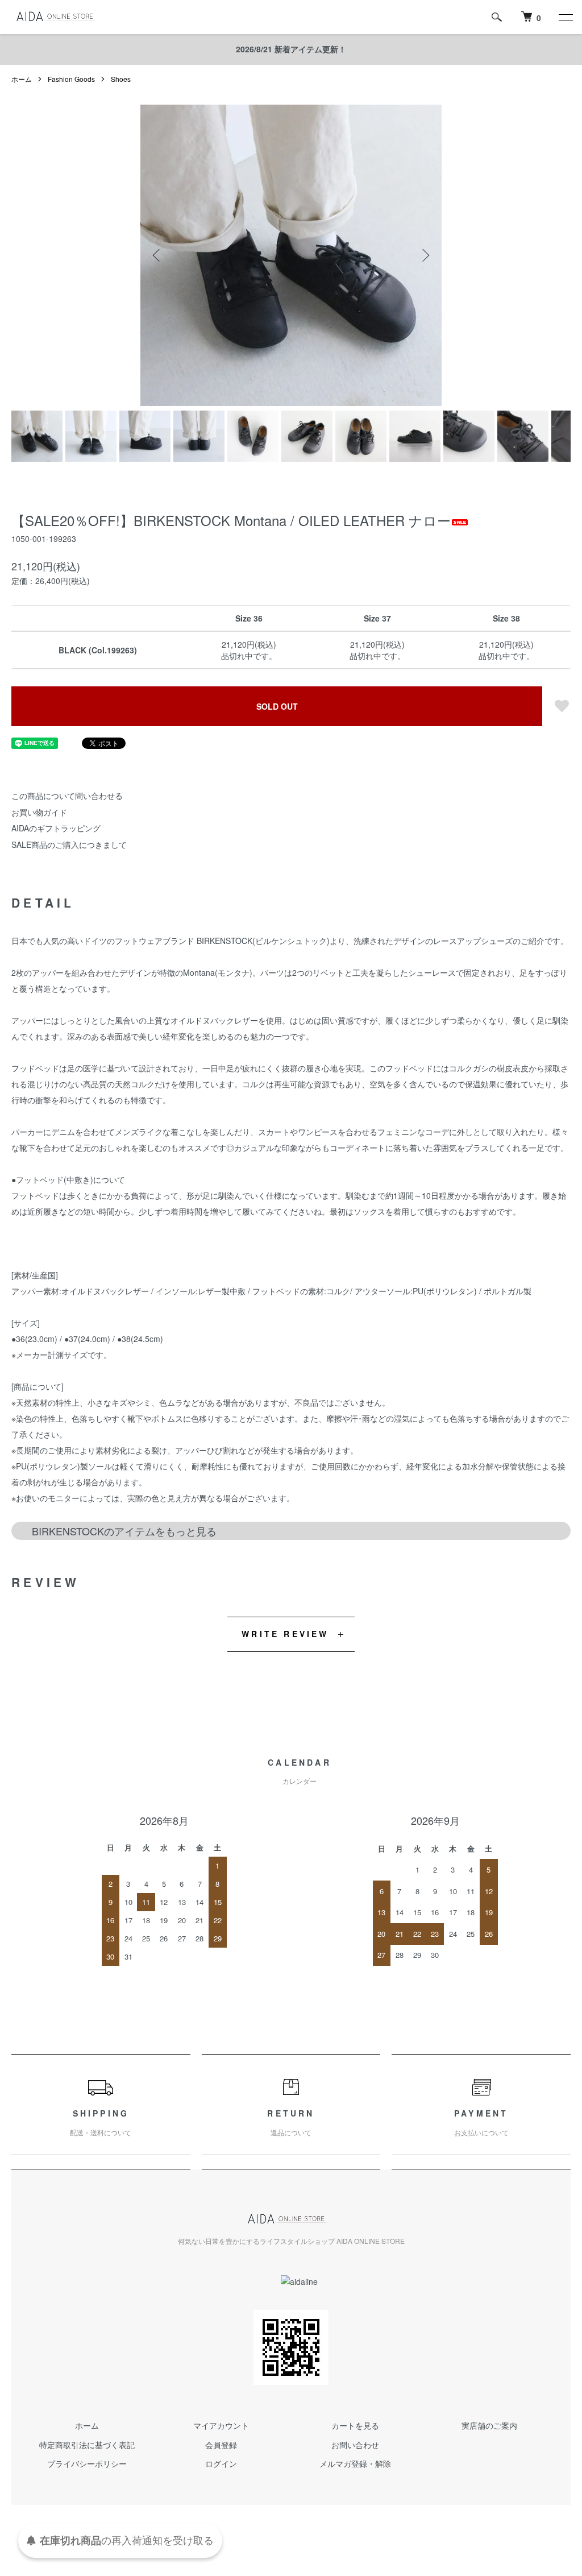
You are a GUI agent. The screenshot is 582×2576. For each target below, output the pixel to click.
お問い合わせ (355, 2445)
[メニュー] (565, 17)
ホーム (22, 79)
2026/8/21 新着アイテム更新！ (291, 49)
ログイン (221, 2463)
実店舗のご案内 (489, 2425)
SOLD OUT (277, 706)
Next (425, 255)
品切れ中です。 (249, 656)
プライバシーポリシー (87, 2463)
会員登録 (221, 2445)
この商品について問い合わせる (67, 796)
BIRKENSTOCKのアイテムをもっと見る (124, 1531)
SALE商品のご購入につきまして (69, 844)
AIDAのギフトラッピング (56, 828)
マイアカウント (221, 2425)
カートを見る (355, 2425)
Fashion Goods (71, 79)
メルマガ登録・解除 (355, 2463)
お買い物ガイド (39, 812)
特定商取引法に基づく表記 (87, 2445)
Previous (157, 255)
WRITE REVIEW (285, 1634)
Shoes (121, 79)
